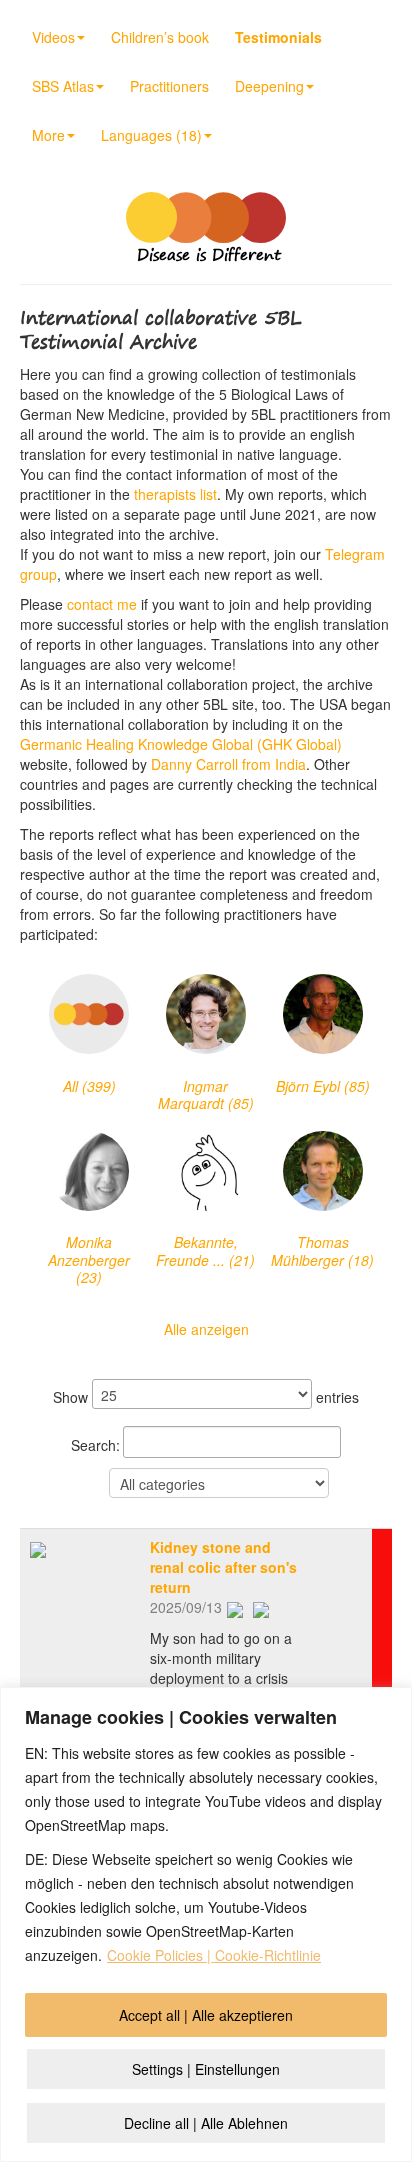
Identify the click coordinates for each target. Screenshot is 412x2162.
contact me (102, 604)
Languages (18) (151, 135)
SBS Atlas (63, 86)
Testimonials (278, 37)
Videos (53, 37)
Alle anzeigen (206, 1329)
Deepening (269, 86)
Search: (95, 1445)
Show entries (206, 1397)
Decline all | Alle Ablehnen (206, 2123)
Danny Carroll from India (228, 764)
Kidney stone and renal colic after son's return (223, 1567)
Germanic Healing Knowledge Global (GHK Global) (181, 744)
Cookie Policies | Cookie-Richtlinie (214, 1955)
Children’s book (160, 37)
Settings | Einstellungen (206, 2069)
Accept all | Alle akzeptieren (206, 2015)
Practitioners (169, 86)
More (48, 135)
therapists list (175, 494)
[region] (206, 1924)
